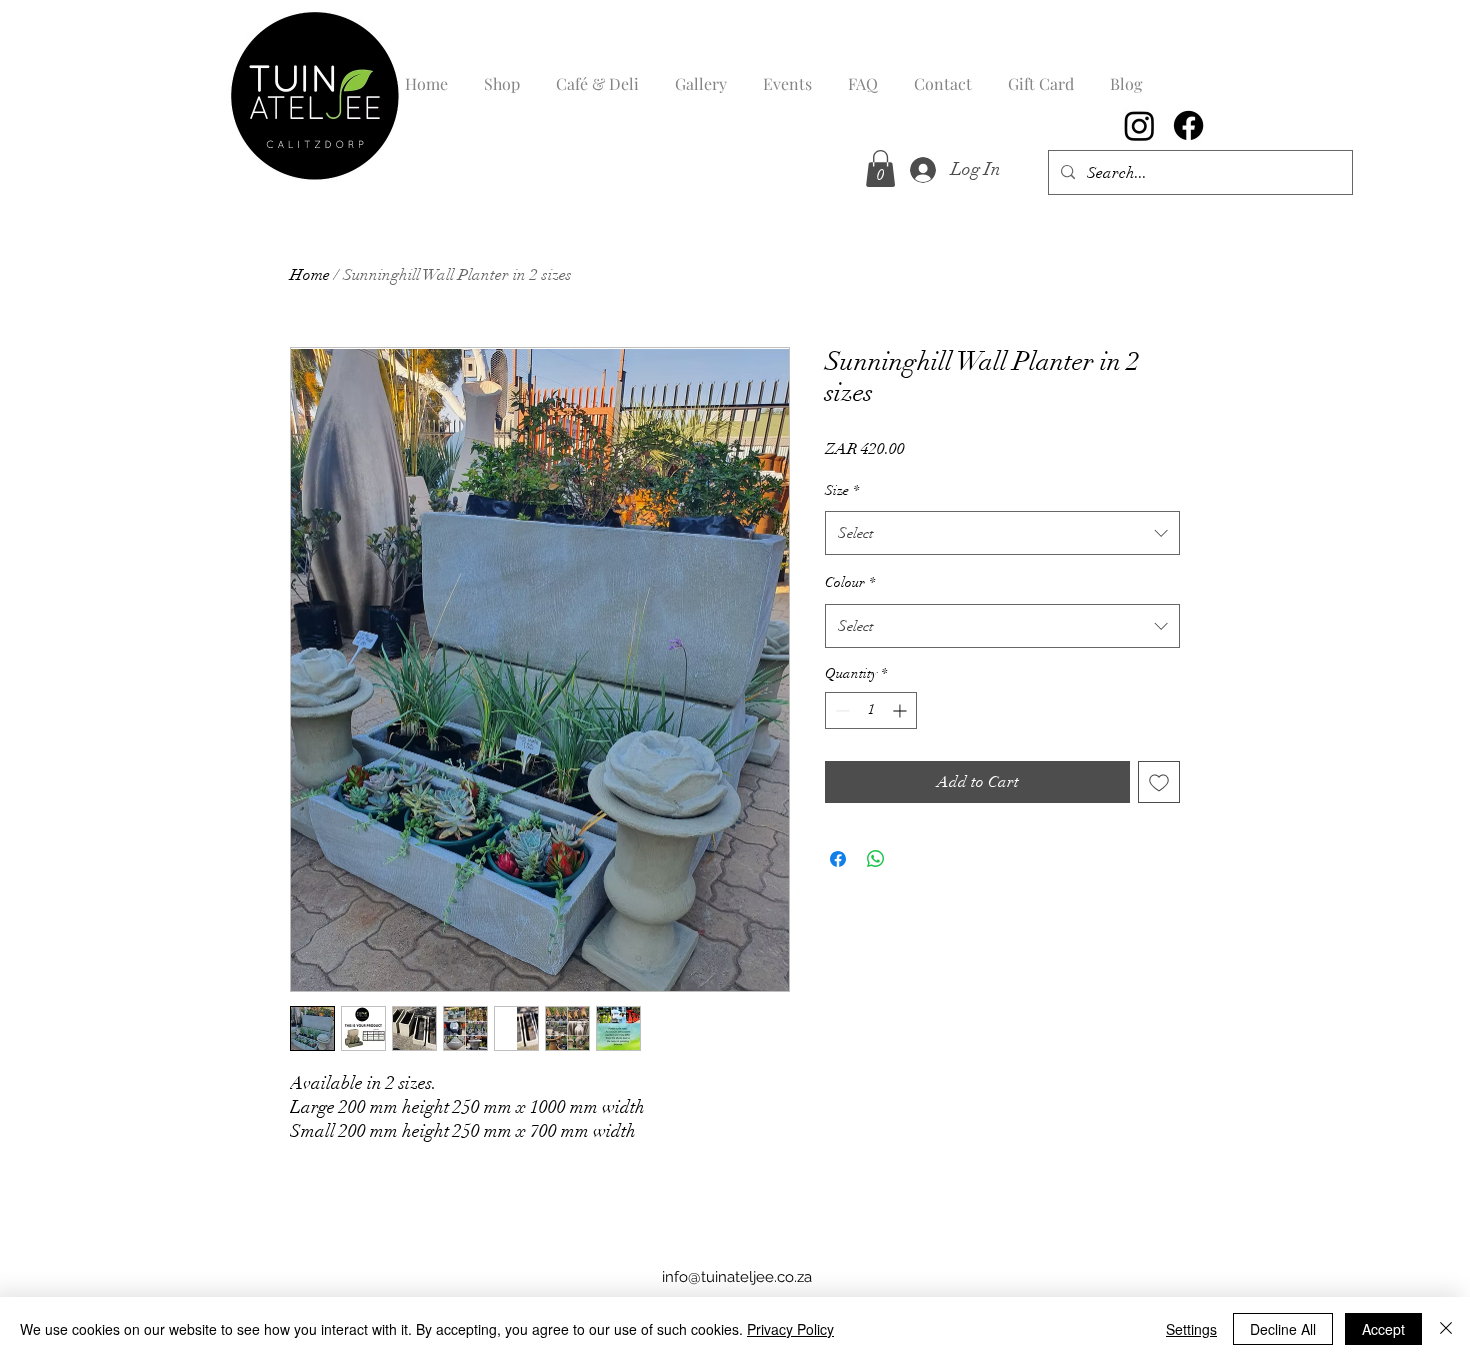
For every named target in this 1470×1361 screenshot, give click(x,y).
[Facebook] (1188, 125)
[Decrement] (840, 710)
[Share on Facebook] (838, 859)
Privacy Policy (790, 1329)
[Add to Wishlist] (1159, 782)
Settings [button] (1191, 1329)
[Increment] (901, 710)
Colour (850, 582)
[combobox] (1002, 533)
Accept (1383, 1329)
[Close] (1446, 1329)
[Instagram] (1139, 125)
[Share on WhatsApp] (876, 859)
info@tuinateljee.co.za (737, 1277)
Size (842, 490)
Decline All (1283, 1329)
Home (310, 275)
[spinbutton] (871, 710)
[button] (880, 168)
